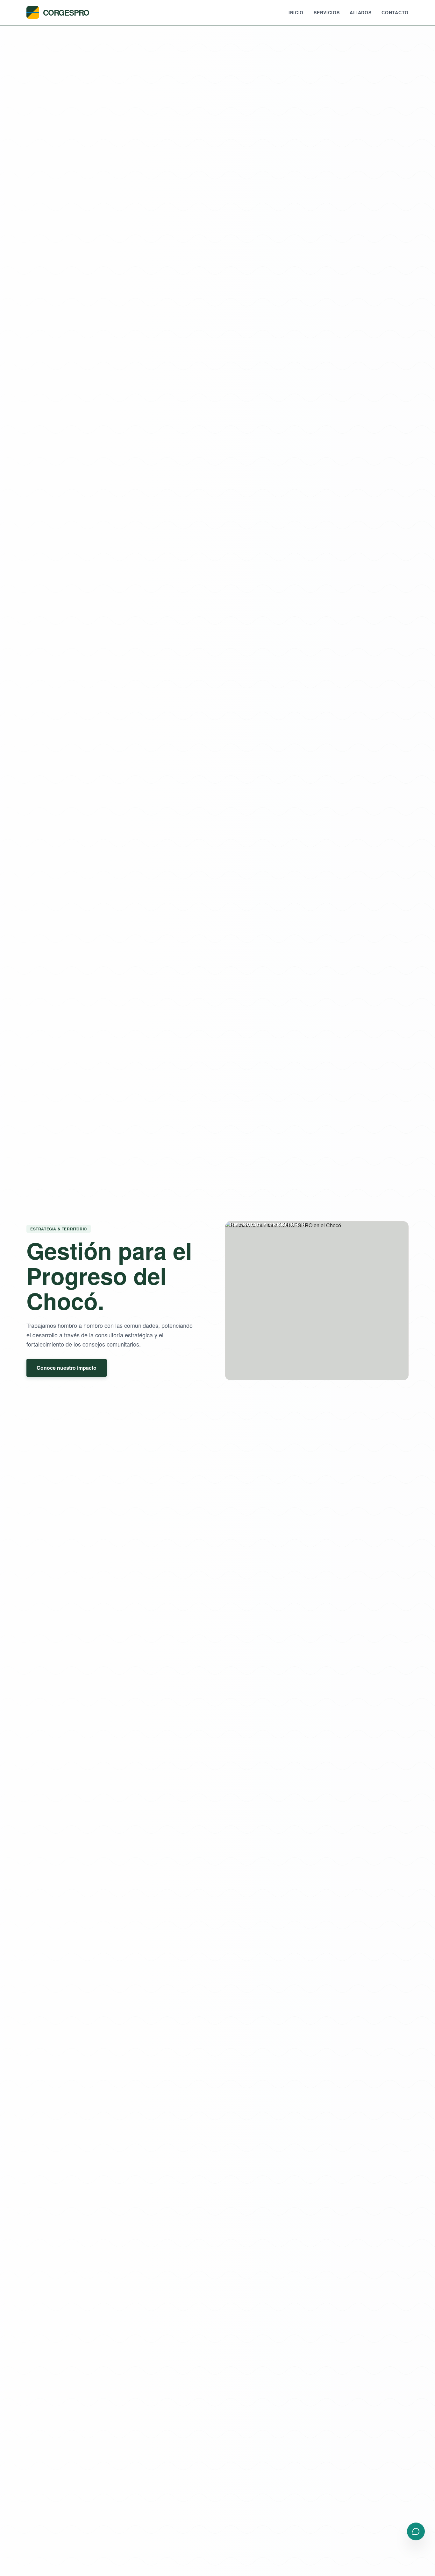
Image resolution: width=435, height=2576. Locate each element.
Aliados (360, 12)
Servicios (327, 12)
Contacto (395, 12)
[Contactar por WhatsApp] (416, 2531)
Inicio (296, 12)
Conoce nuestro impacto (67, 1368)
